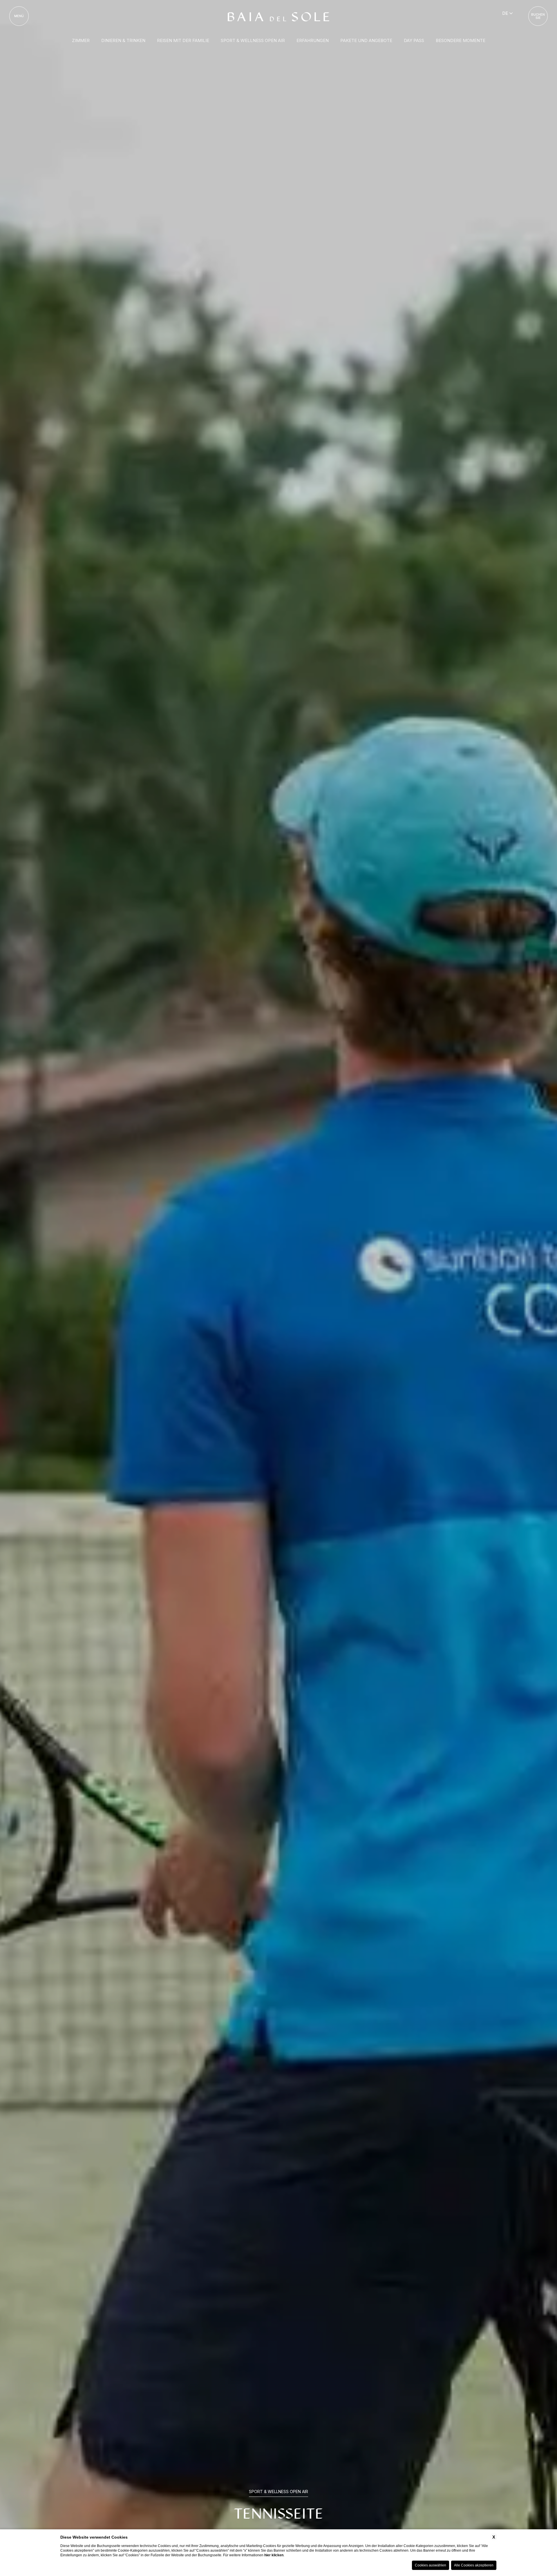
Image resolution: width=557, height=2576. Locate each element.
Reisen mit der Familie (183, 40)
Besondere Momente (461, 40)
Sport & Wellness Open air (253, 40)
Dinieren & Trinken (123, 40)
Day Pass (414, 40)
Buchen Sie (538, 16)
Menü (19, 16)
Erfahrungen (313, 40)
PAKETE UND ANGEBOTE (366, 40)
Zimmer (81, 40)
